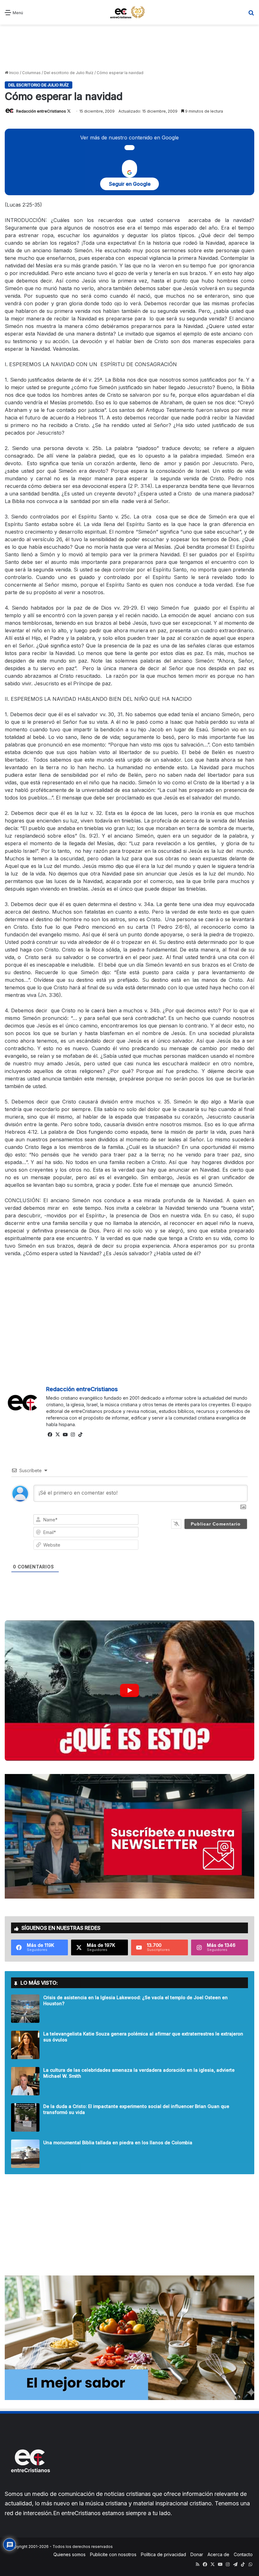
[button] (129, 1690)
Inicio (14, 73)
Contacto (243, 2554)
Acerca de (218, 2554)
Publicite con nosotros (113, 2554)
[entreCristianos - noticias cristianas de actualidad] (129, 12)
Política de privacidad (163, 2554)
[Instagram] (73, 1435)
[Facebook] (50, 1435)
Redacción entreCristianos (41, 111)
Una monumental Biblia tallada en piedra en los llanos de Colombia (118, 2143)
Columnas (31, 73)
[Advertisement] (129, 47)
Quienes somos (69, 2554)
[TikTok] (80, 1435)
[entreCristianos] (30, 2486)
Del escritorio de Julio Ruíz (69, 73)
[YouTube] (65, 1435)
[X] (57, 1435)
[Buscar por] (251, 15)
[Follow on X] (69, 111)
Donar (197, 2554)
